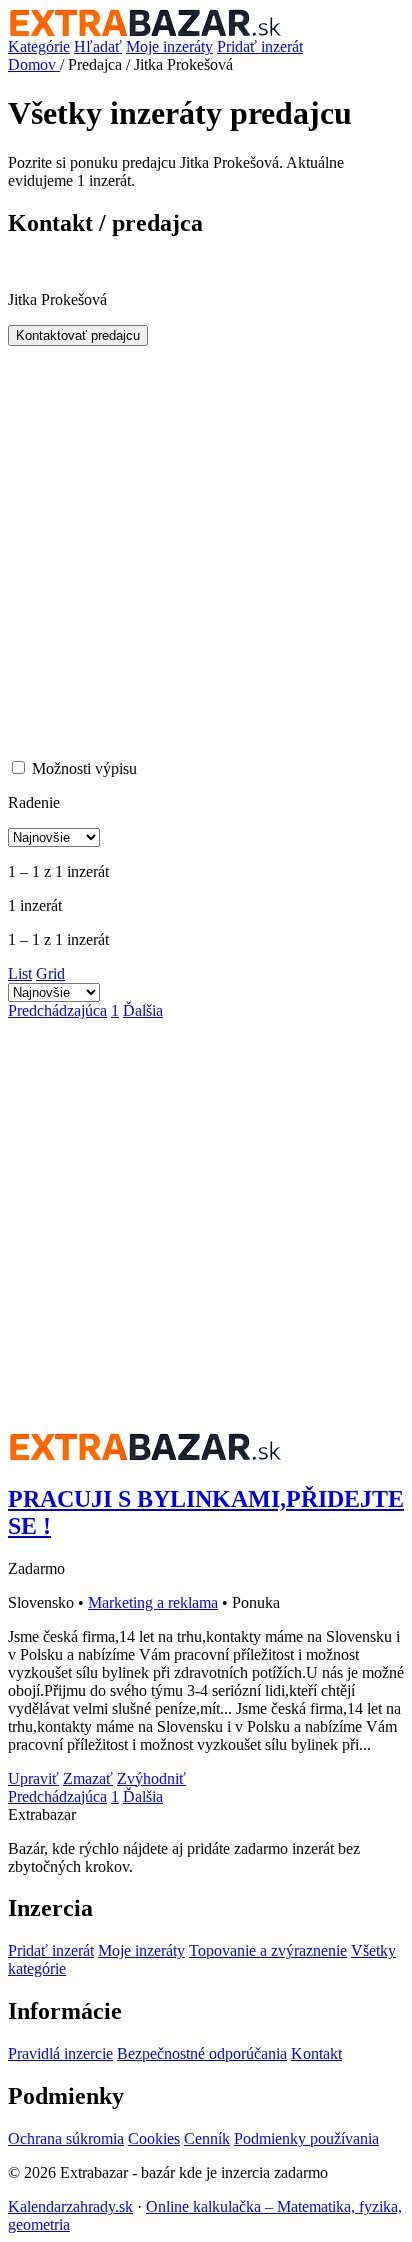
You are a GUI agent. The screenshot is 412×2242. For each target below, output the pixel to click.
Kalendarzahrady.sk (70, 2206)
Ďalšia (143, 1010)
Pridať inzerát (260, 46)
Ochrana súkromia (66, 2138)
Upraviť (33, 1778)
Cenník (207, 2138)
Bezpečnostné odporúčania (202, 2053)
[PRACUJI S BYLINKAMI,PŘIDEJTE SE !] (146, 1456)
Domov (34, 64)
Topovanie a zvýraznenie (268, 1950)
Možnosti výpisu (84, 768)
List (20, 973)
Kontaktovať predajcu (78, 335)
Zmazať (88, 1778)
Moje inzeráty (169, 46)
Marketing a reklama (153, 1602)
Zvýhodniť (151, 1778)
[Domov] (206, 23)
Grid (50, 973)
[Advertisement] (206, 552)
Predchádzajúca (57, 1010)
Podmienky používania (306, 2138)
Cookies (154, 2138)
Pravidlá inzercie (60, 2053)
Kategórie (39, 46)
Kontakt (316, 2053)
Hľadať (98, 46)
